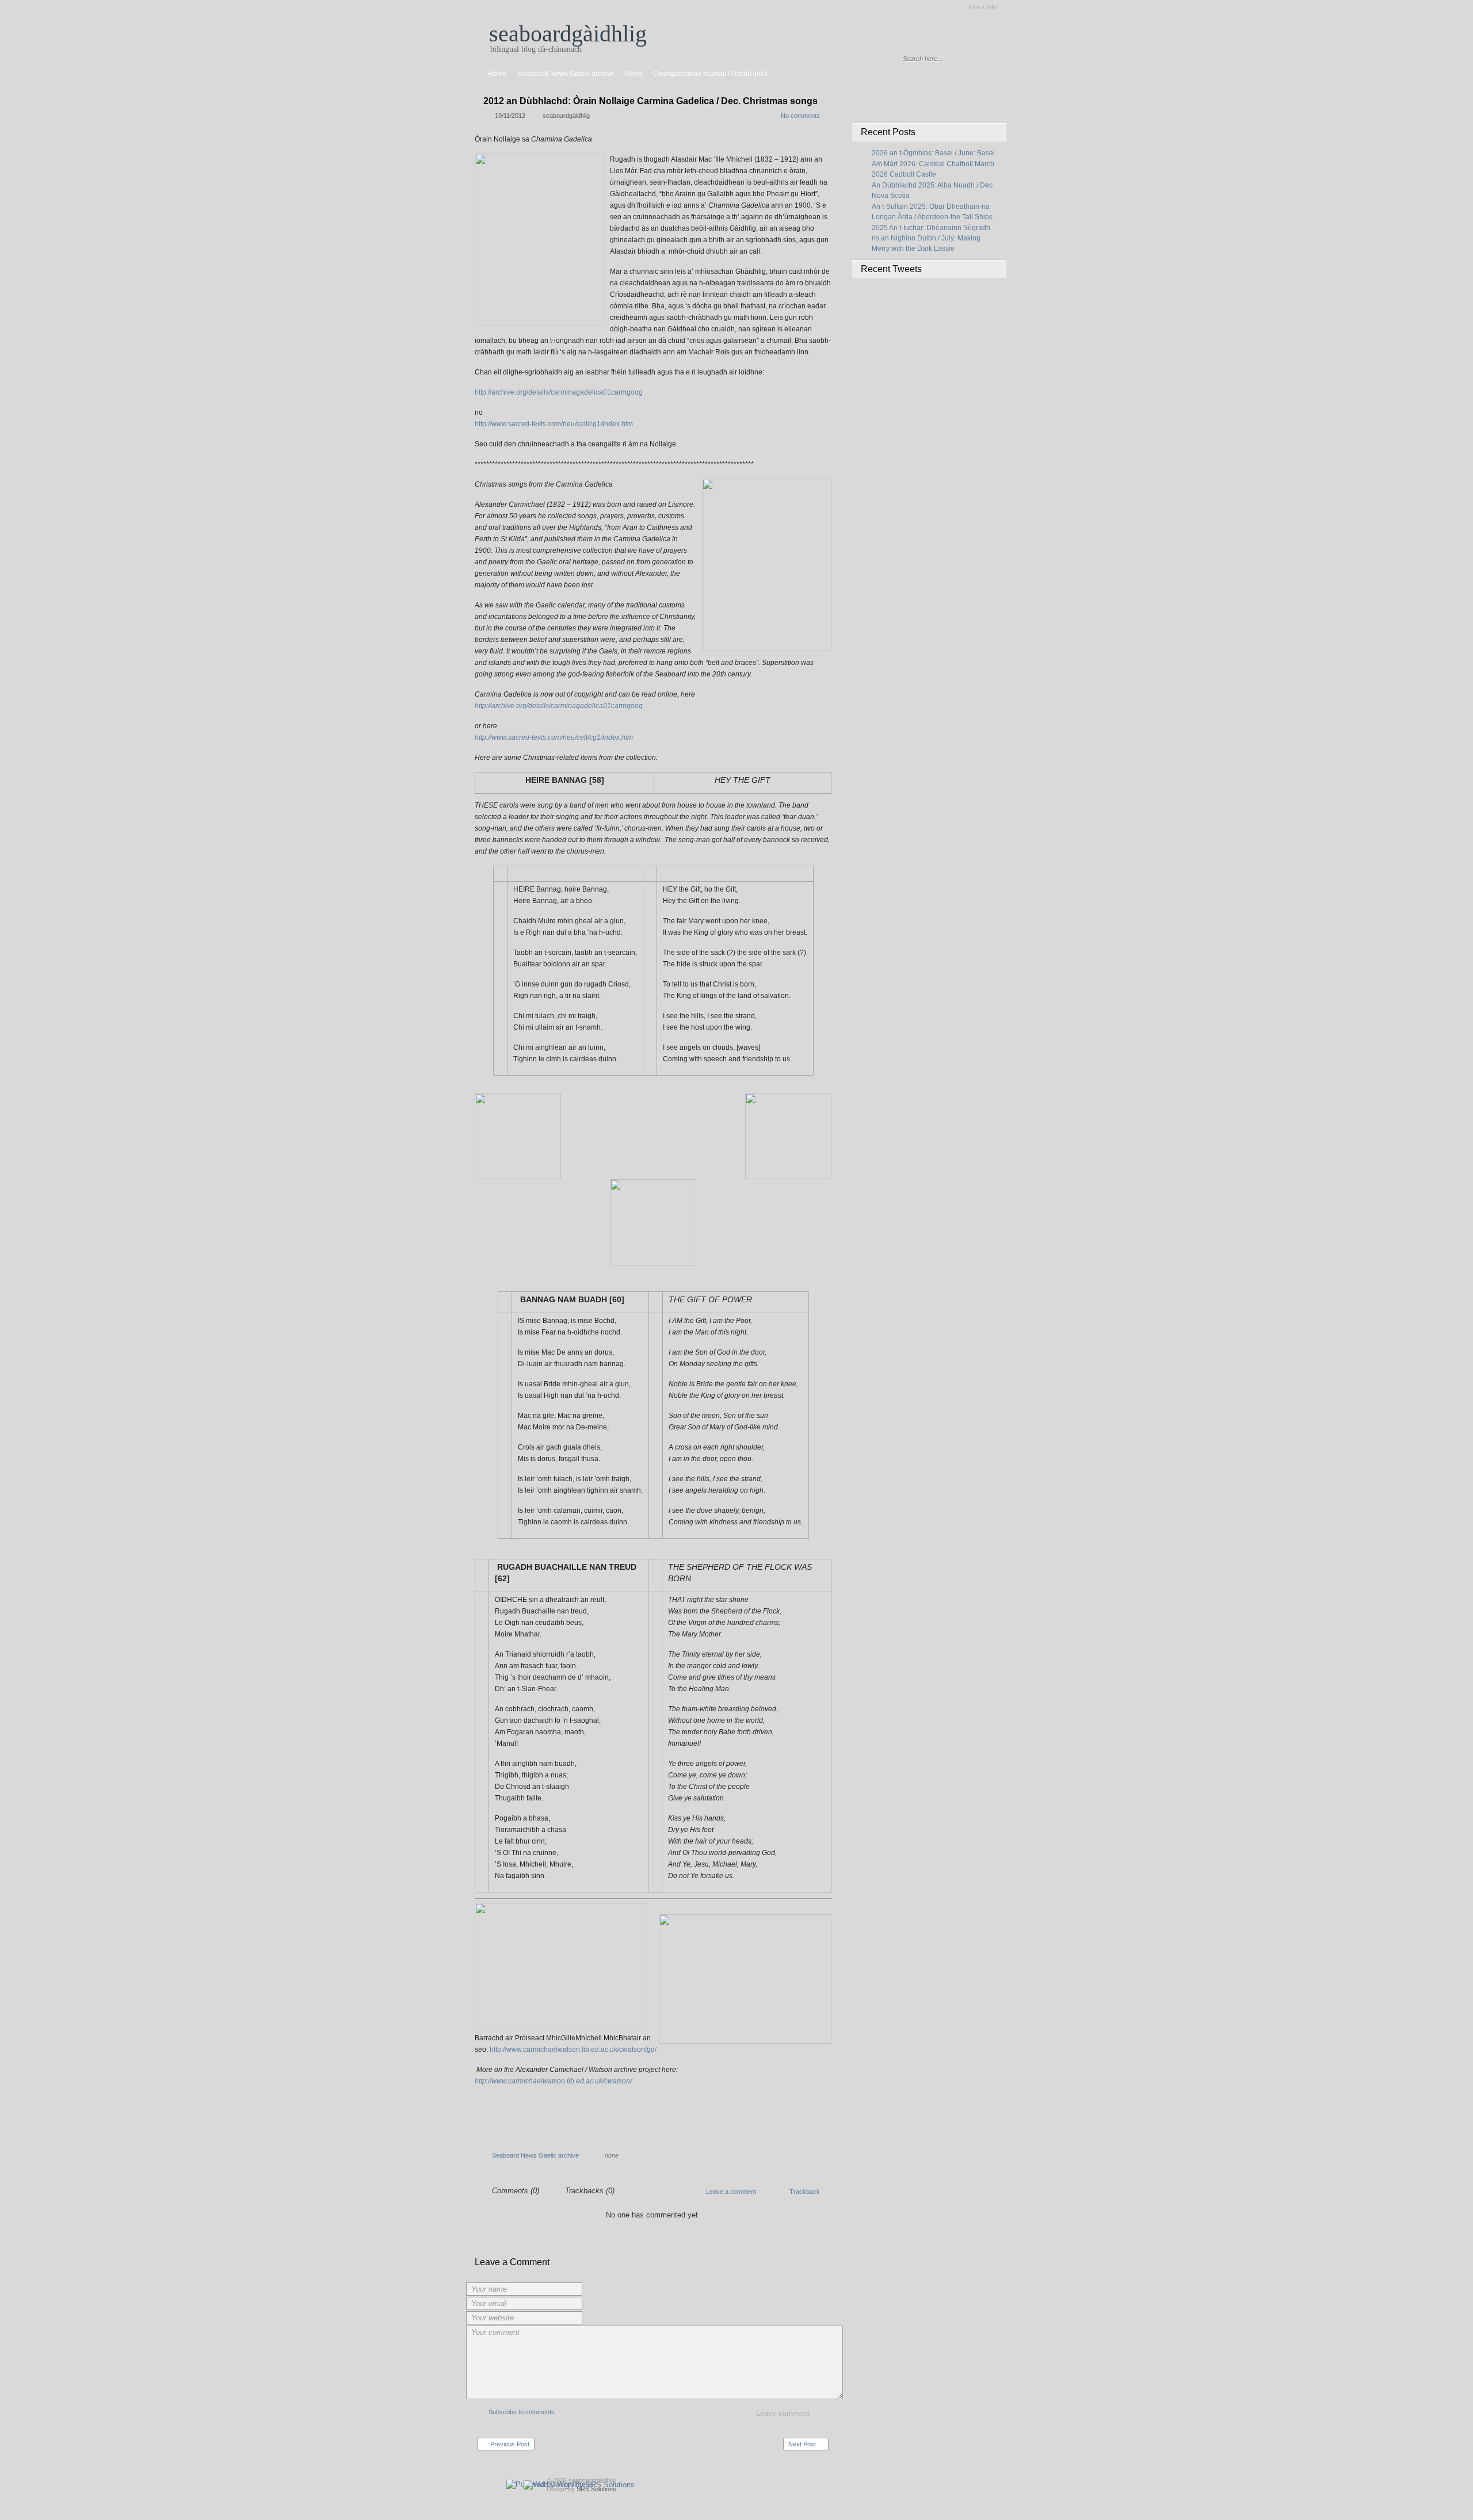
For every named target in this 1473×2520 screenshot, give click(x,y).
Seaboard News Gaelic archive (566, 74)
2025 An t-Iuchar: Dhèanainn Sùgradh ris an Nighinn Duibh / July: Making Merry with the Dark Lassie (931, 238)
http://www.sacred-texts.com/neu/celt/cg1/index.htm (554, 424)
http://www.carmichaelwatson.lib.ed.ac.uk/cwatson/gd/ (573, 2049)
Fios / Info (983, 7)
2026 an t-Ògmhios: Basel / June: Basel (933, 153)
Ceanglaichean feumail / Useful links (710, 74)
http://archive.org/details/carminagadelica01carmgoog (559, 392)
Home (497, 74)
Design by (581, 2489)
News (634, 74)
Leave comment (783, 2413)
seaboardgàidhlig (568, 34)
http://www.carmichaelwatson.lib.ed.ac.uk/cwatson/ (553, 2081)
